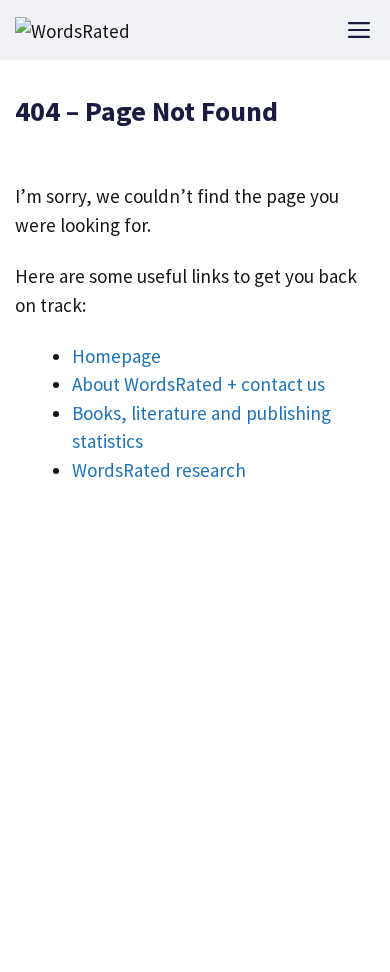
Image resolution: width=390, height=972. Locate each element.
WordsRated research (159, 470)
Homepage (116, 356)
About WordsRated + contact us (198, 384)
